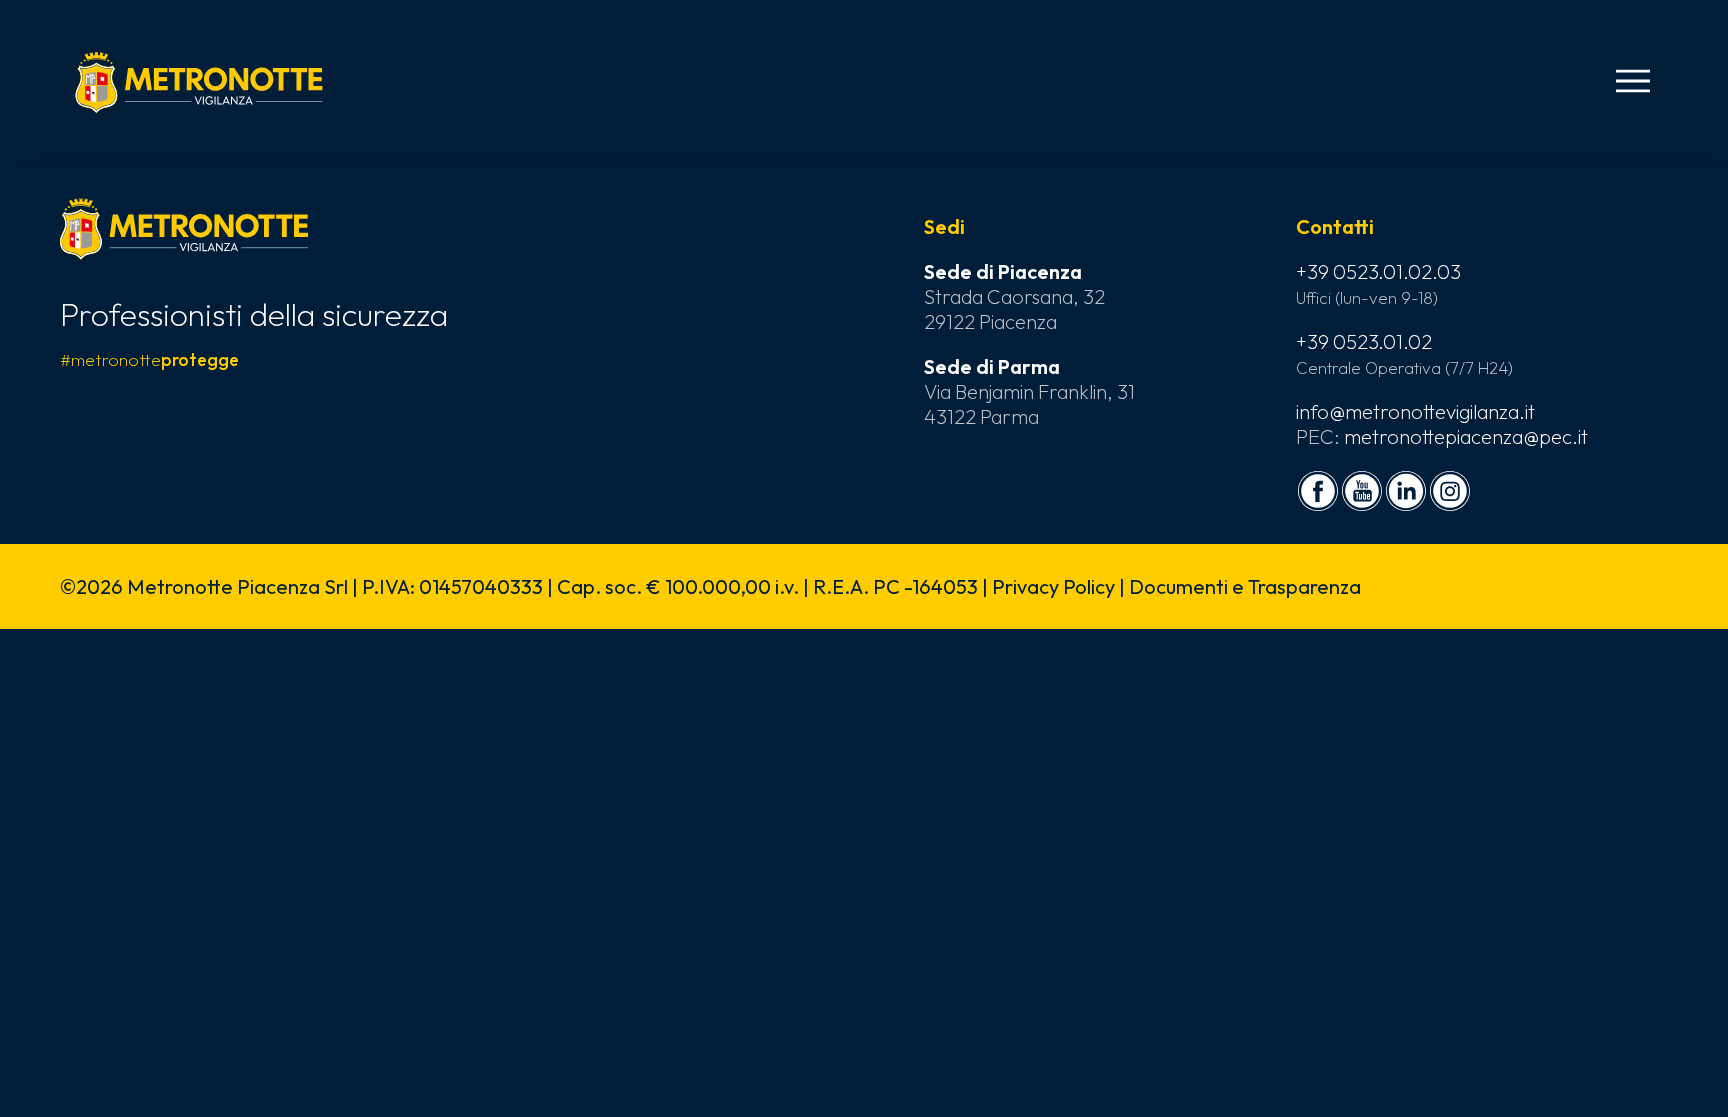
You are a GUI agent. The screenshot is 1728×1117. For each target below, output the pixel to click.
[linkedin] (1406, 491)
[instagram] (1450, 491)
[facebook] (1318, 491)
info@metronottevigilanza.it (1415, 411)
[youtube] (1362, 491)
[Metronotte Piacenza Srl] (199, 82)
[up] (48, 1069)
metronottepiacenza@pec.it (1466, 436)
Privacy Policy (1053, 586)
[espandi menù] (1633, 81)
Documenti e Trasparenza (1245, 586)
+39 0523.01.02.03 (1378, 271)
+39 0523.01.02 (1364, 341)
